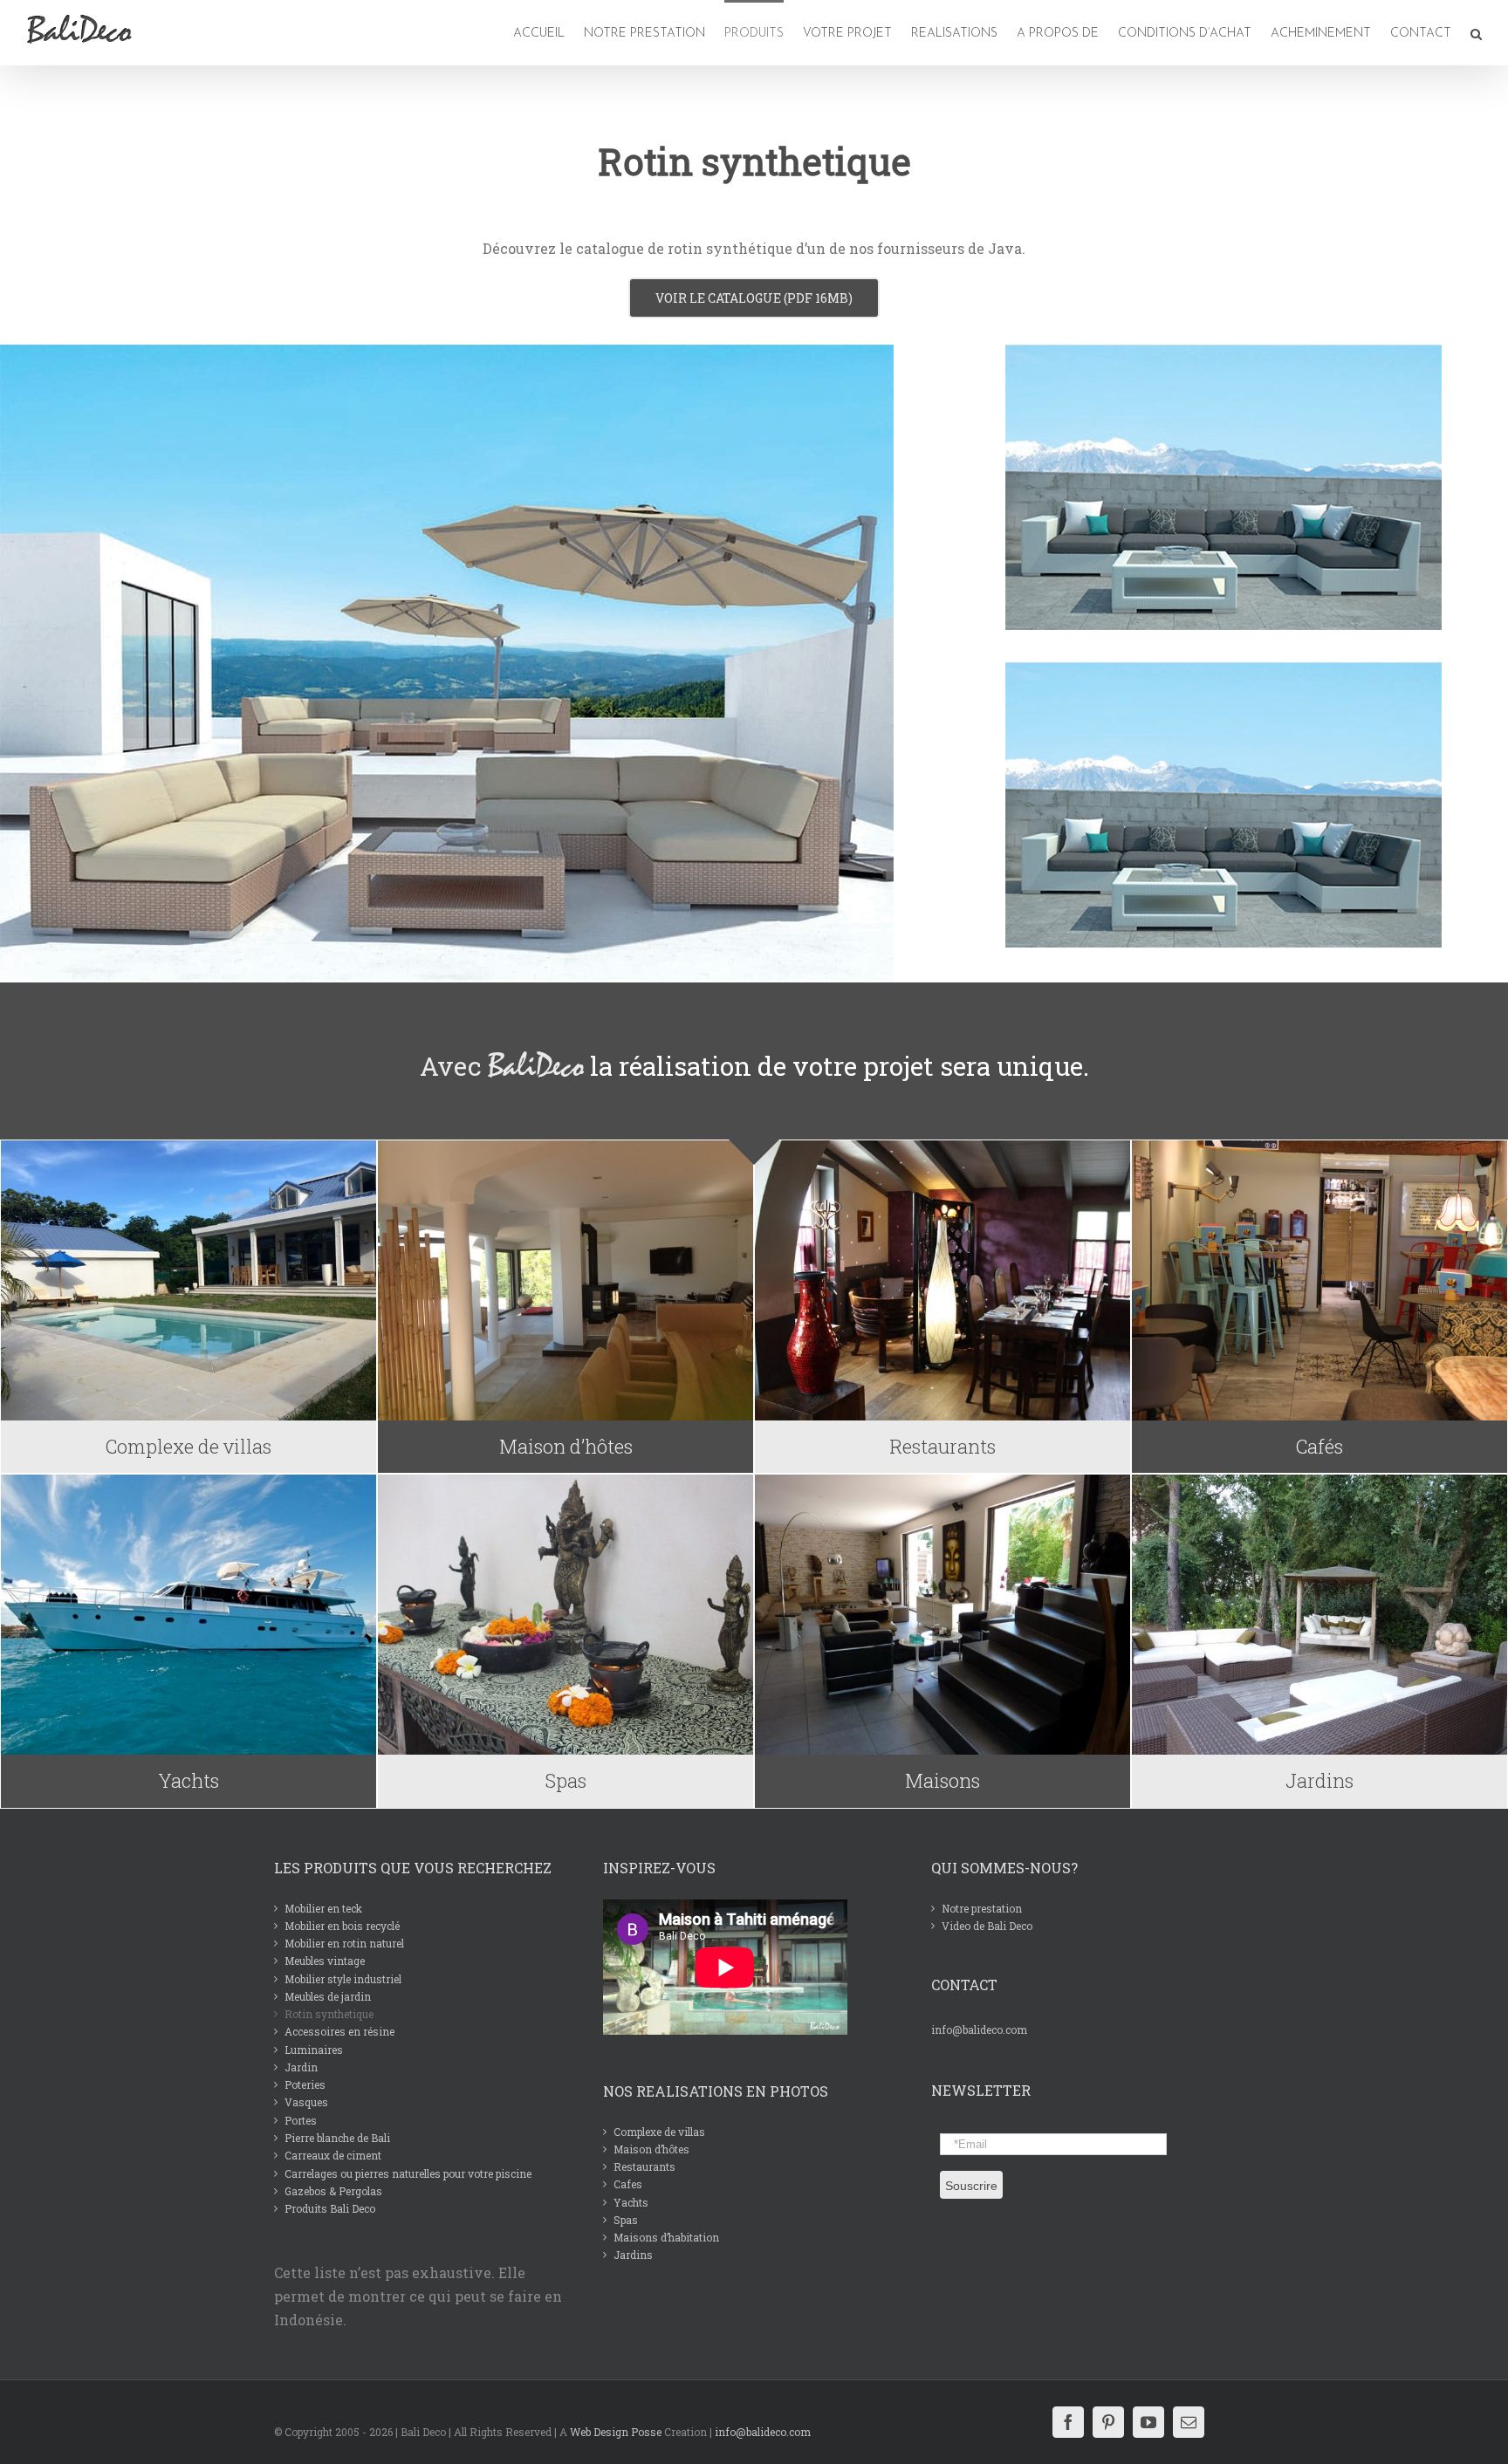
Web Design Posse (616, 2432)
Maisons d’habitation (666, 2237)
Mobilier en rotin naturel (344, 1943)
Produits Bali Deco (330, 2208)
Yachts (631, 2202)
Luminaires (314, 2050)
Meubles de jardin (328, 1996)
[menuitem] (541, 33)
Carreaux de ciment (333, 2155)
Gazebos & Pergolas (333, 2191)
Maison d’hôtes (651, 2149)
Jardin (301, 2067)
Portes (301, 2120)
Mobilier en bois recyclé (342, 1926)
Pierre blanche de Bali (337, 2138)
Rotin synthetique (329, 2014)
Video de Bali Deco (987, 1926)
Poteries (305, 2084)
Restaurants (644, 2166)
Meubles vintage (325, 1961)
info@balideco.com (979, 2029)
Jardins (633, 2255)
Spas (626, 2220)
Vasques (306, 2102)
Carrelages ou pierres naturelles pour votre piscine (408, 2173)
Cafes (628, 2184)
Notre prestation (982, 1908)
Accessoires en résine (339, 2031)
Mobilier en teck (323, 1908)
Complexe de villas (659, 2132)
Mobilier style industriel (343, 1979)
